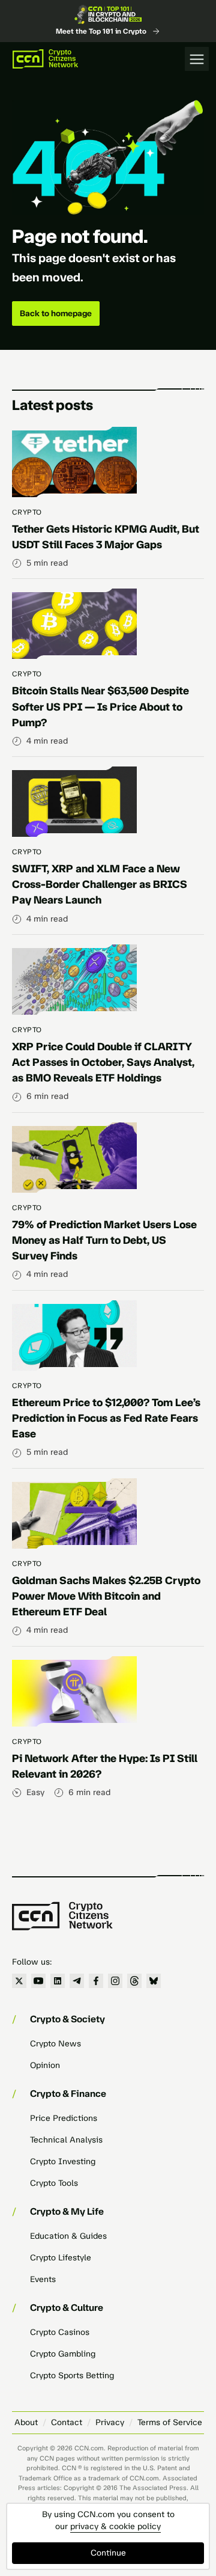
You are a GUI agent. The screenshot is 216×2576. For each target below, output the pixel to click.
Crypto (27, 512)
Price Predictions (64, 2118)
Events (43, 2279)
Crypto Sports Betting (72, 2376)
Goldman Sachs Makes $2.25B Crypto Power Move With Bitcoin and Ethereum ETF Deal (106, 1596)
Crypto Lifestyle (61, 2258)
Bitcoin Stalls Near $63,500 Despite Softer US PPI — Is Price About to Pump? (100, 706)
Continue (108, 2553)
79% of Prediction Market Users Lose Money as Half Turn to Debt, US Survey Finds (104, 1240)
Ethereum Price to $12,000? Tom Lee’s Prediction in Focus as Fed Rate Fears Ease (106, 1418)
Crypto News (55, 2044)
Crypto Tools (54, 2183)
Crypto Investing (63, 2161)
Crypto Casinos (60, 2332)
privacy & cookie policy (115, 2526)
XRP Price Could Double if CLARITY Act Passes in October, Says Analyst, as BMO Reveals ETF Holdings (103, 1062)
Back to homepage (56, 314)
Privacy (110, 2422)
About (26, 2422)
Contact (67, 2422)
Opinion (45, 2065)
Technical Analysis (66, 2140)
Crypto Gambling (63, 2354)
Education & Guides (68, 2236)
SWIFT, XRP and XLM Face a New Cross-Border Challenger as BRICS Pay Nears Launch (100, 884)
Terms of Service (170, 2422)
